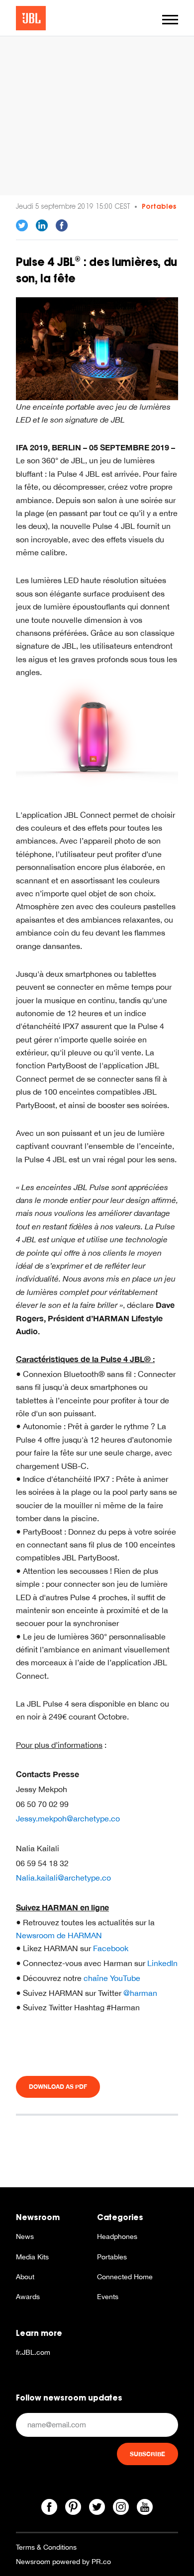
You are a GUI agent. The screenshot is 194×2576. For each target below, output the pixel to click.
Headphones (117, 2236)
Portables (159, 206)
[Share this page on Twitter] (22, 226)
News (25, 2236)
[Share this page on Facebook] (62, 226)
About (25, 2277)
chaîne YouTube (112, 1978)
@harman (140, 1993)
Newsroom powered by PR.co (63, 2562)
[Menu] (170, 20)
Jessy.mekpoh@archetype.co (68, 1818)
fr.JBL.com (33, 2352)
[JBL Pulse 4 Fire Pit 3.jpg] (97, 348)
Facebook (111, 1948)
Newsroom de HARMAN (59, 1935)
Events (108, 2297)
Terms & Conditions (46, 2547)
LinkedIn (162, 1963)
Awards (28, 2297)
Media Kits (32, 2257)
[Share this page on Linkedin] (42, 226)
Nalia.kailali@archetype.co (63, 1878)
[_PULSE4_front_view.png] (97, 735)
